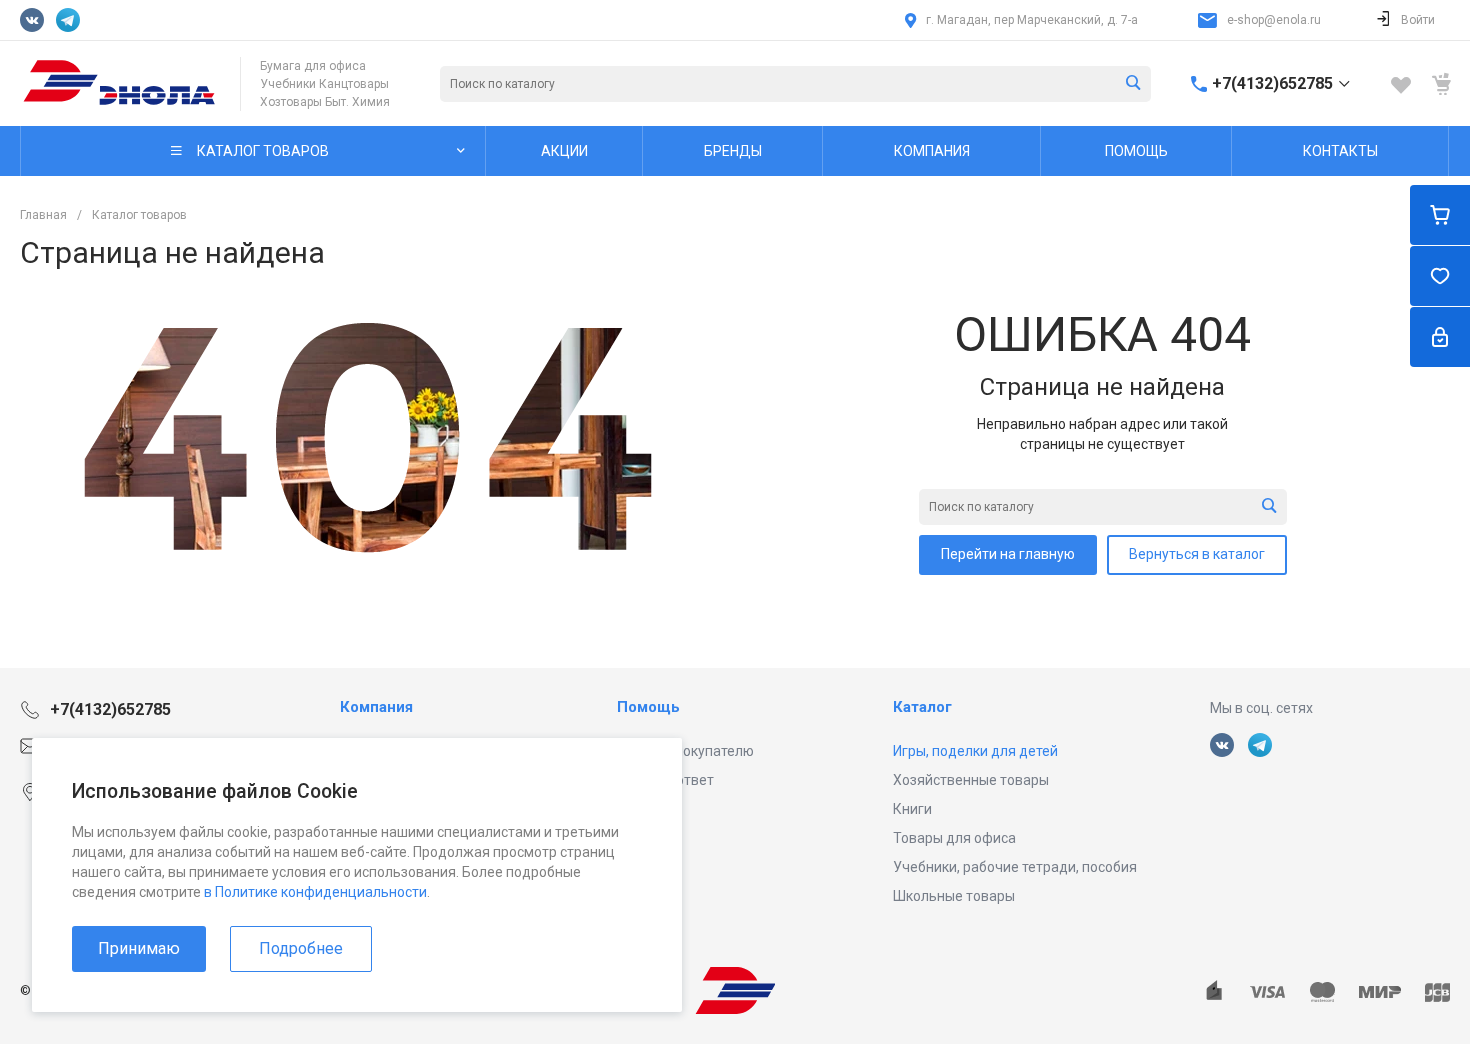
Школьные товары (954, 896)
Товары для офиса (954, 838)
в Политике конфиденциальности (315, 892)
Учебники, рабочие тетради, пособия (1015, 867)
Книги (912, 809)
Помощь (648, 707)
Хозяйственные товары (971, 780)
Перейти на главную (1008, 554)
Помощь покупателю (685, 751)
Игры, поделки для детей (975, 751)
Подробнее (301, 948)
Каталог (922, 707)
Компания (376, 707)
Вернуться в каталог (1197, 554)
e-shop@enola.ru (1274, 20)
